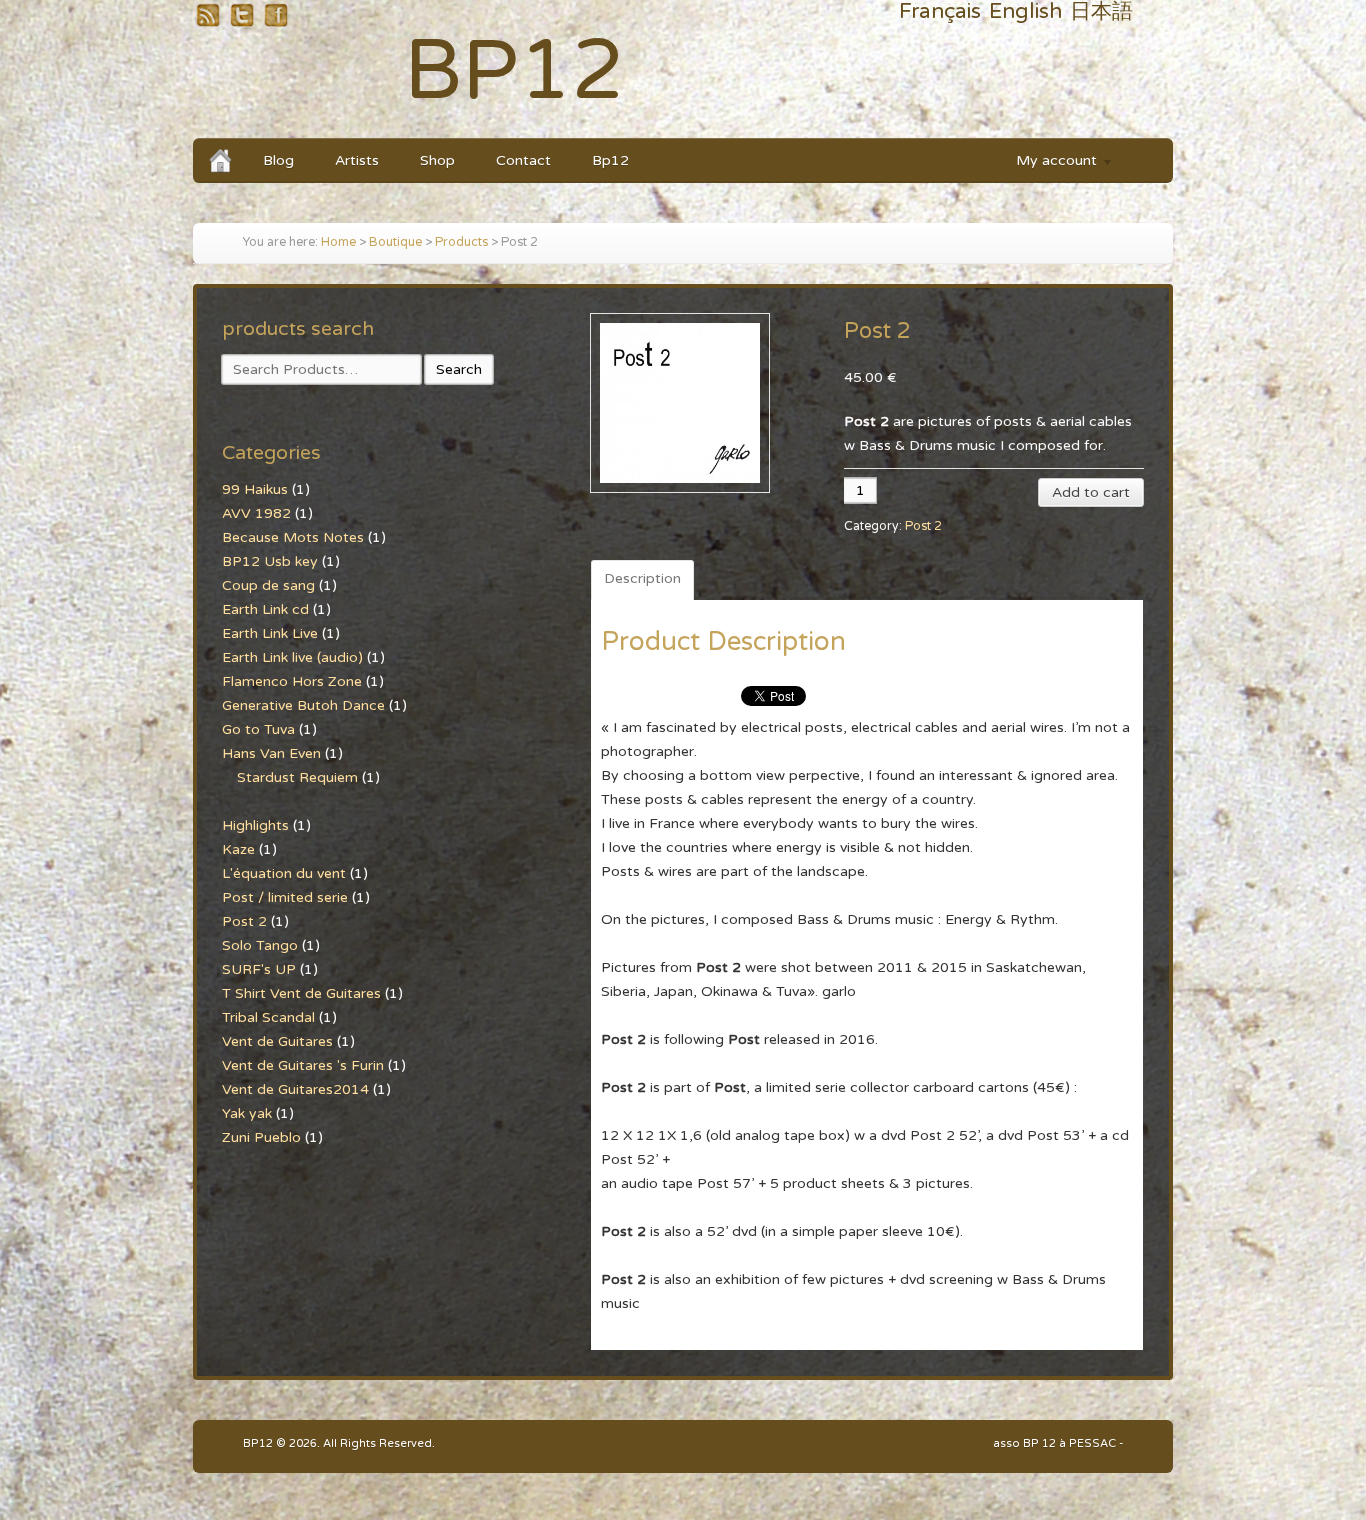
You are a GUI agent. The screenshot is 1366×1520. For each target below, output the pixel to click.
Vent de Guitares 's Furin (303, 1065)
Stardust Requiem (297, 777)
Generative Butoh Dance (303, 705)
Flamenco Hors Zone (292, 681)
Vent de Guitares (277, 1041)
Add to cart (1091, 492)
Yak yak (247, 1113)
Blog (278, 160)
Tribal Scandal (268, 1017)
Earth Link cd (265, 609)
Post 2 (923, 526)
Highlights (255, 825)
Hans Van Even (271, 753)
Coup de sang (268, 585)
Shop (437, 160)
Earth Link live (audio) (292, 657)
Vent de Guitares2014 (295, 1089)
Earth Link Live (270, 633)
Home (338, 242)
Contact (523, 160)
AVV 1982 (256, 513)
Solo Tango (260, 945)
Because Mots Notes (293, 537)
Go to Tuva (258, 729)
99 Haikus (255, 489)
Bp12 (610, 160)
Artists (357, 160)
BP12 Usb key (270, 561)
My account (1046, 163)
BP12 (514, 71)
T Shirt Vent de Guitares (301, 993)
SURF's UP (259, 969)
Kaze (238, 849)
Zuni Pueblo (261, 1137)
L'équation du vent (284, 873)
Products (461, 242)
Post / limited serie (285, 897)
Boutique (395, 242)
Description (642, 578)
